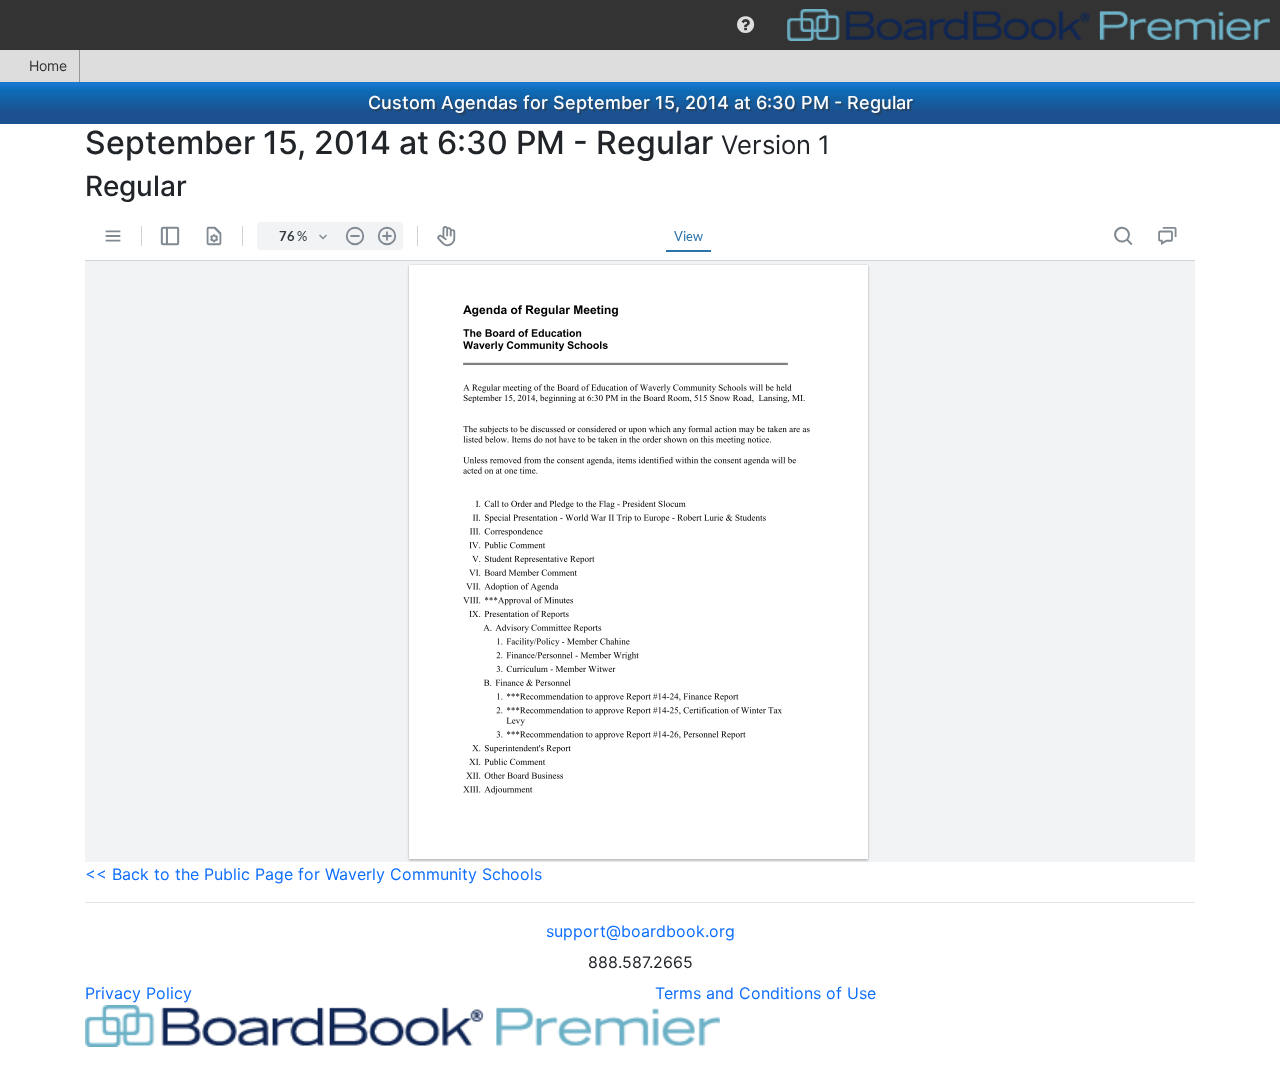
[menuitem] (745, 25)
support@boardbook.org (640, 931)
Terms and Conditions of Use (765, 993)
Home (48, 65)
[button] (745, 25)
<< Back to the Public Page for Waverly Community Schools (313, 874)
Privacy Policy (138, 993)
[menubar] (640, 25)
